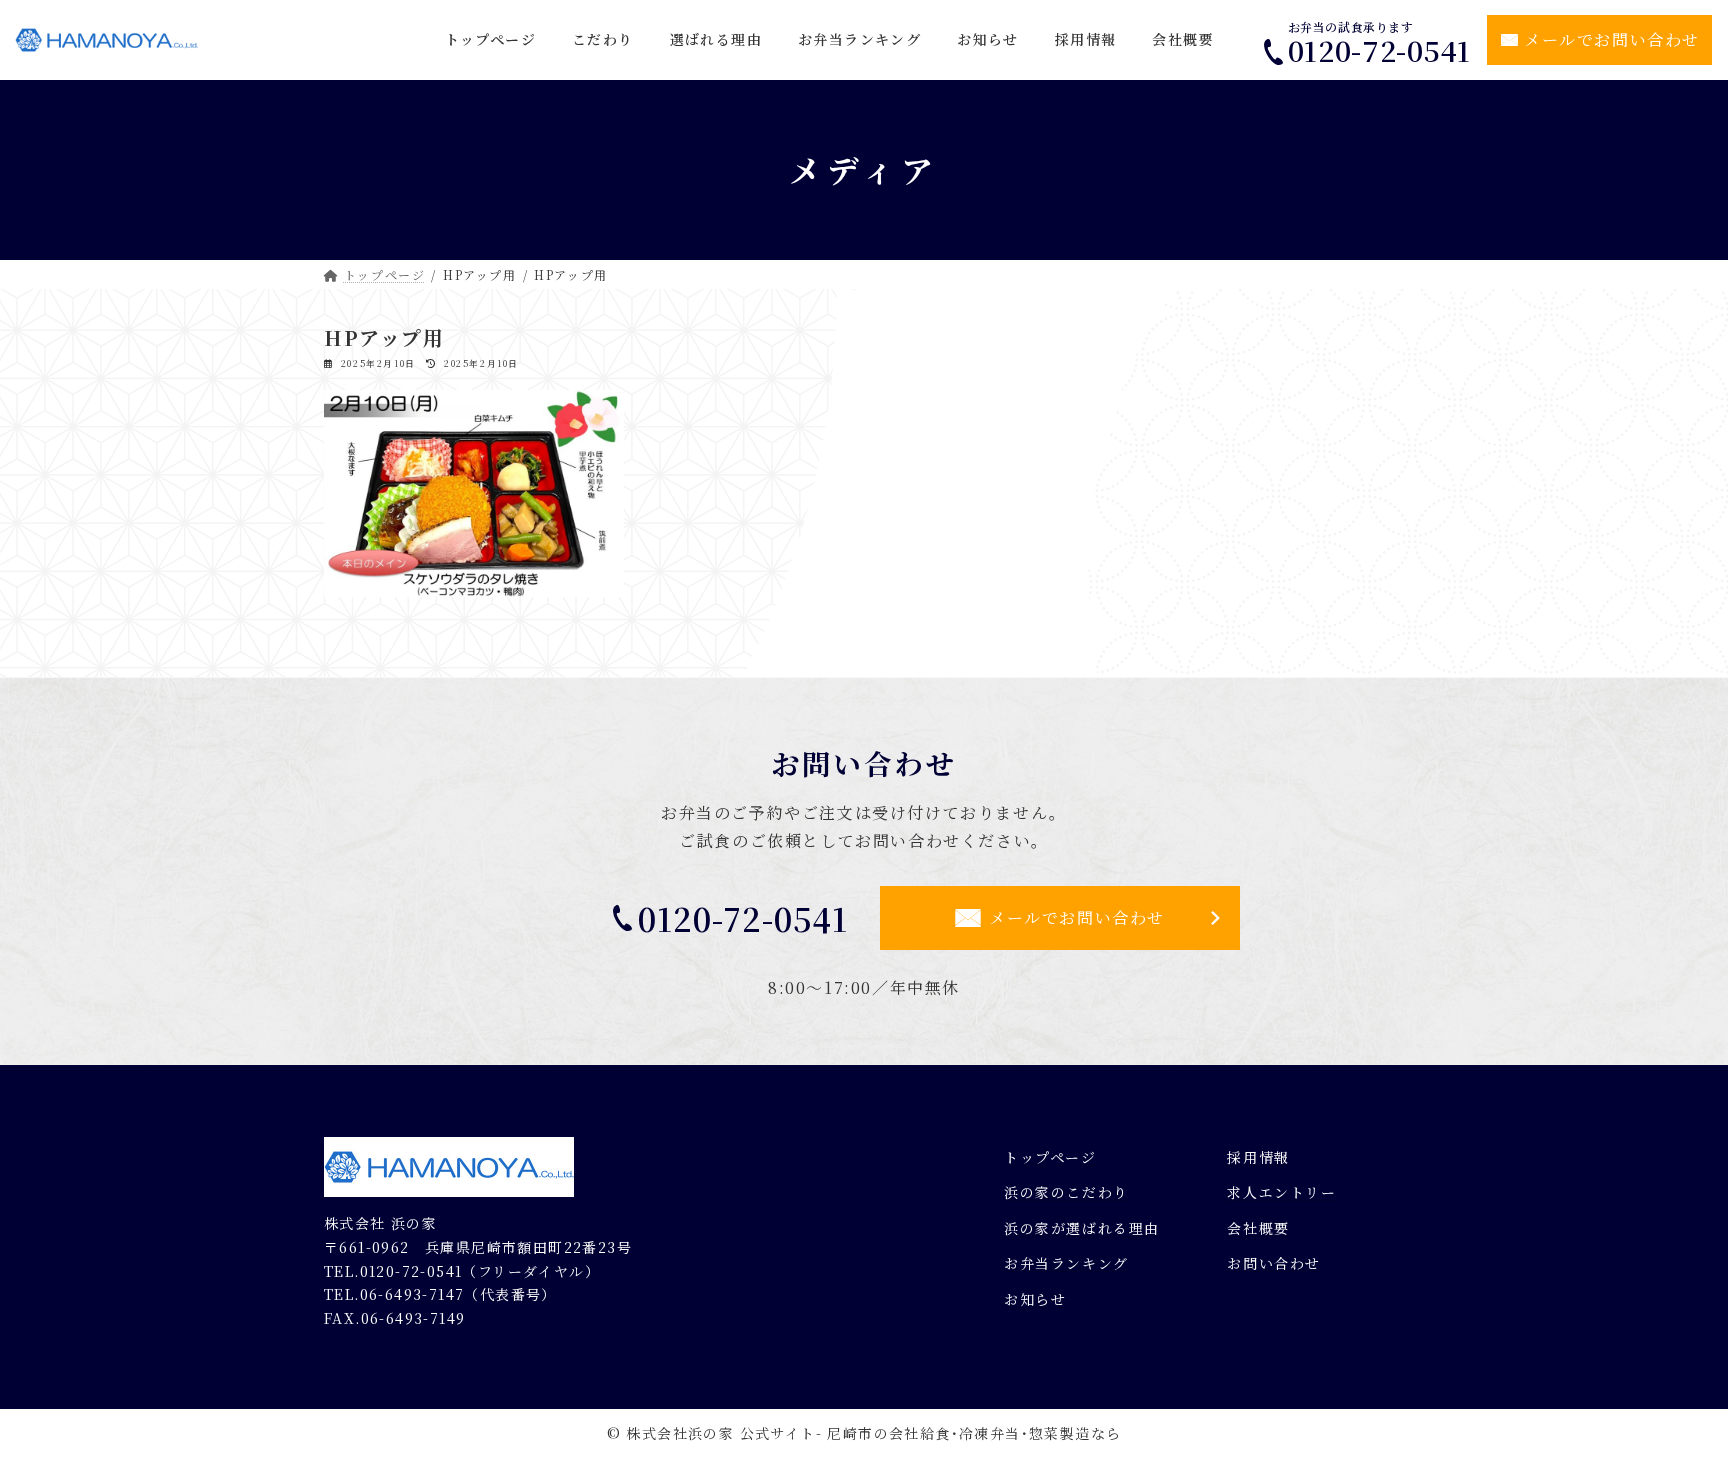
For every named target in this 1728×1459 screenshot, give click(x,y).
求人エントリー (1281, 1192)
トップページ (1050, 1157)
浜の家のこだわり (1066, 1192)
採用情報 (1258, 1157)
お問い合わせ (1274, 1263)
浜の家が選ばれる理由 (1082, 1228)
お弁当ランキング (1066, 1263)
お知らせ (1035, 1299)
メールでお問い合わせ (1612, 39)
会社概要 (1258, 1228)
